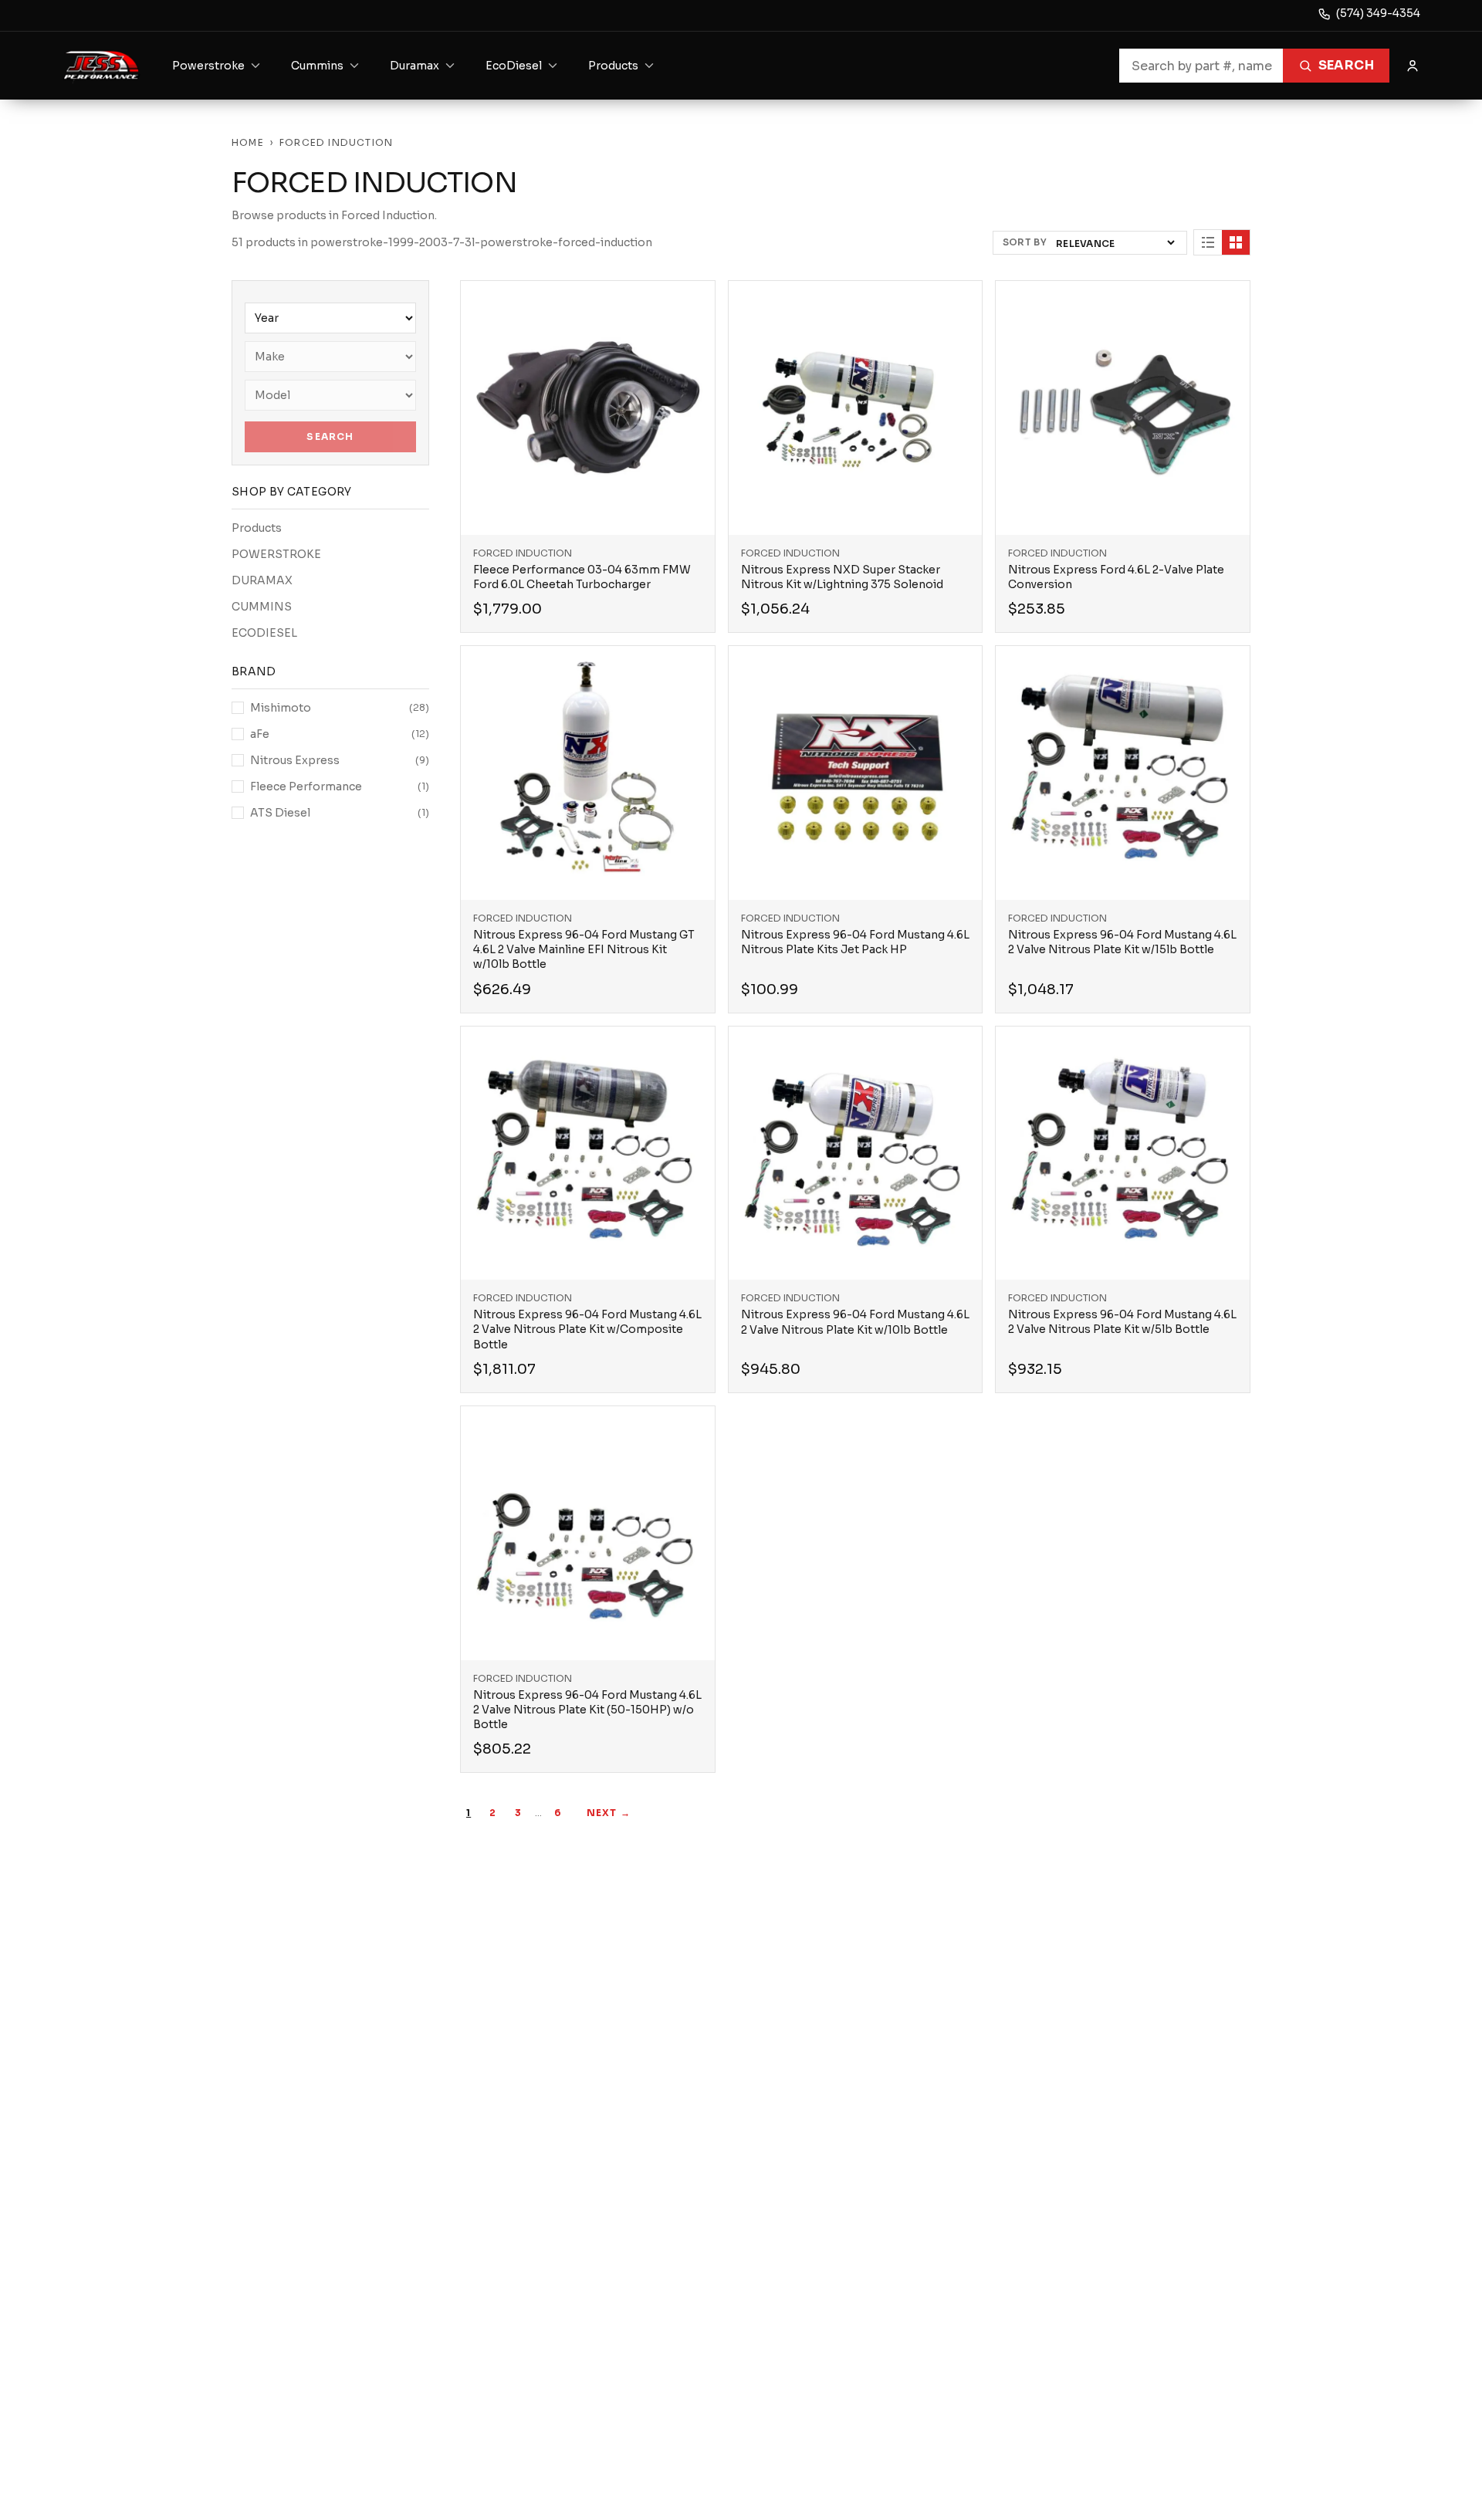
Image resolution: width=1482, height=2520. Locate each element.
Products (257, 528)
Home (248, 142)
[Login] (1413, 66)
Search (1346, 65)
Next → (609, 1813)
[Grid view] (1236, 242)
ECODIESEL (264, 633)
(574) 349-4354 (1378, 13)
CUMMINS (262, 607)
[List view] (1208, 242)
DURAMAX (262, 580)
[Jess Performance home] (102, 66)
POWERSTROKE (276, 554)
